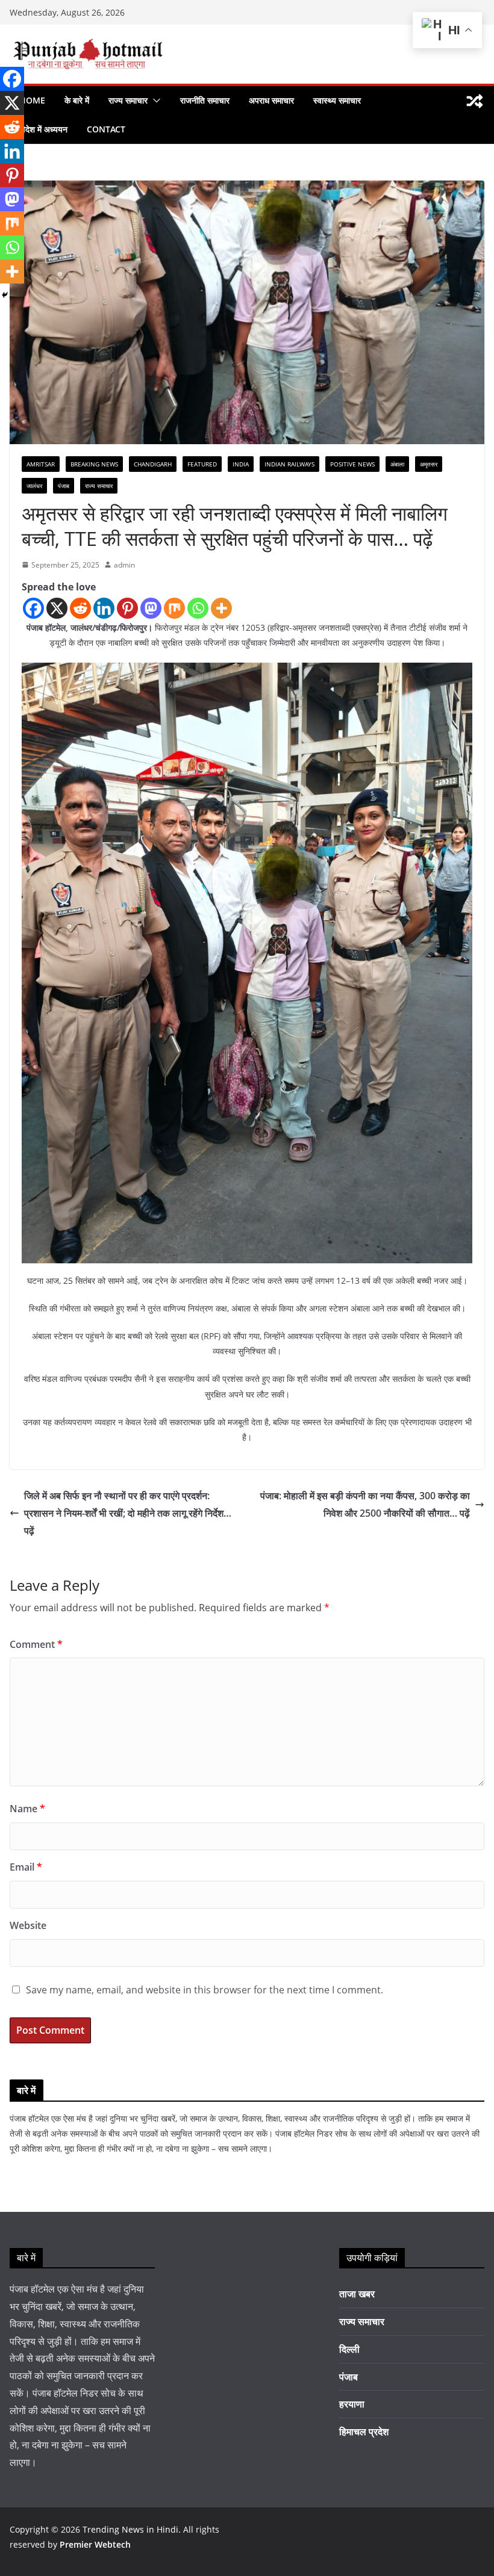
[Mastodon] (151, 608)
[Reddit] (80, 608)
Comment (36, 1644)
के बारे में (77, 100)
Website (28, 1925)
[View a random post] (475, 101)
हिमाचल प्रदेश (364, 2432)
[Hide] (5, 295)
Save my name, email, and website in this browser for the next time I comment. (205, 1990)
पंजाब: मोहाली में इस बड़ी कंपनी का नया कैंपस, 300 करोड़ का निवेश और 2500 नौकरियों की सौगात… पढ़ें (365, 1504)
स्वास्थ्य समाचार (337, 100)
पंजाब (64, 486)
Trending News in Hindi (130, 2529)
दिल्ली (349, 2349)
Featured (202, 464)
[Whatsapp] (198, 608)
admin (124, 565)
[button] (154, 101)
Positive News (352, 464)
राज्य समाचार (128, 100)
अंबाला (397, 464)
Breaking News (94, 464)
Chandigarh (153, 464)
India (241, 464)
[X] (57, 608)
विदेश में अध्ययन (43, 129)
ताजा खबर (357, 2294)
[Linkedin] (104, 608)
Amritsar (41, 464)
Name (27, 1809)
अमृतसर (429, 464)
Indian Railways (289, 464)
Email (26, 1867)
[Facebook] (33, 608)
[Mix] (174, 608)
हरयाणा (352, 2404)
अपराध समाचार (271, 100)
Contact (106, 129)
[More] (221, 608)
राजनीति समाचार (205, 100)
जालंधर (34, 486)
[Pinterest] (127, 608)
